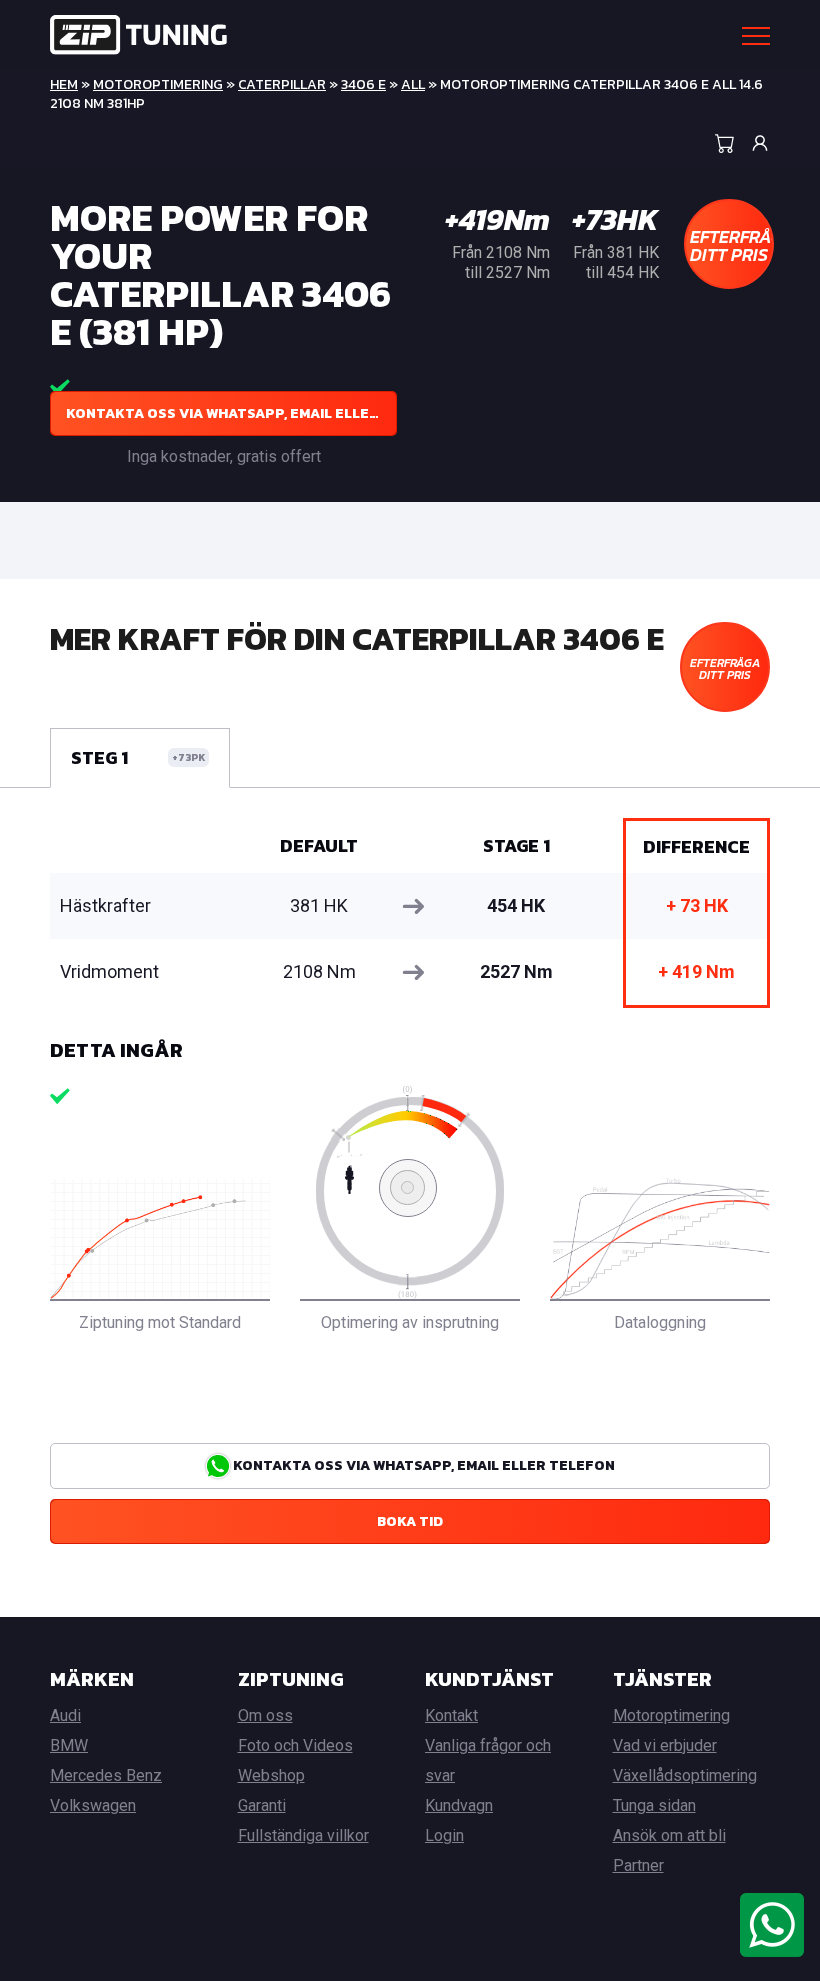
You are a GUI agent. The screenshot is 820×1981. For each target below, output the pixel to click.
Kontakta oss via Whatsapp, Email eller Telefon (231, 413)
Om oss (265, 1715)
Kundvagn (459, 1805)
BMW (69, 1745)
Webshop (271, 1775)
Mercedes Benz (106, 1775)
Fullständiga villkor (303, 1835)
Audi (65, 1715)
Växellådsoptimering (685, 1775)
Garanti (262, 1805)
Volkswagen (93, 1805)
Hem (64, 84)
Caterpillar (282, 84)
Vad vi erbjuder (665, 1745)
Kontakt (451, 1715)
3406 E (363, 84)
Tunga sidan (654, 1805)
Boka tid (410, 1521)
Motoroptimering (158, 84)
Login (444, 1835)
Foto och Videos (295, 1745)
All (413, 84)
